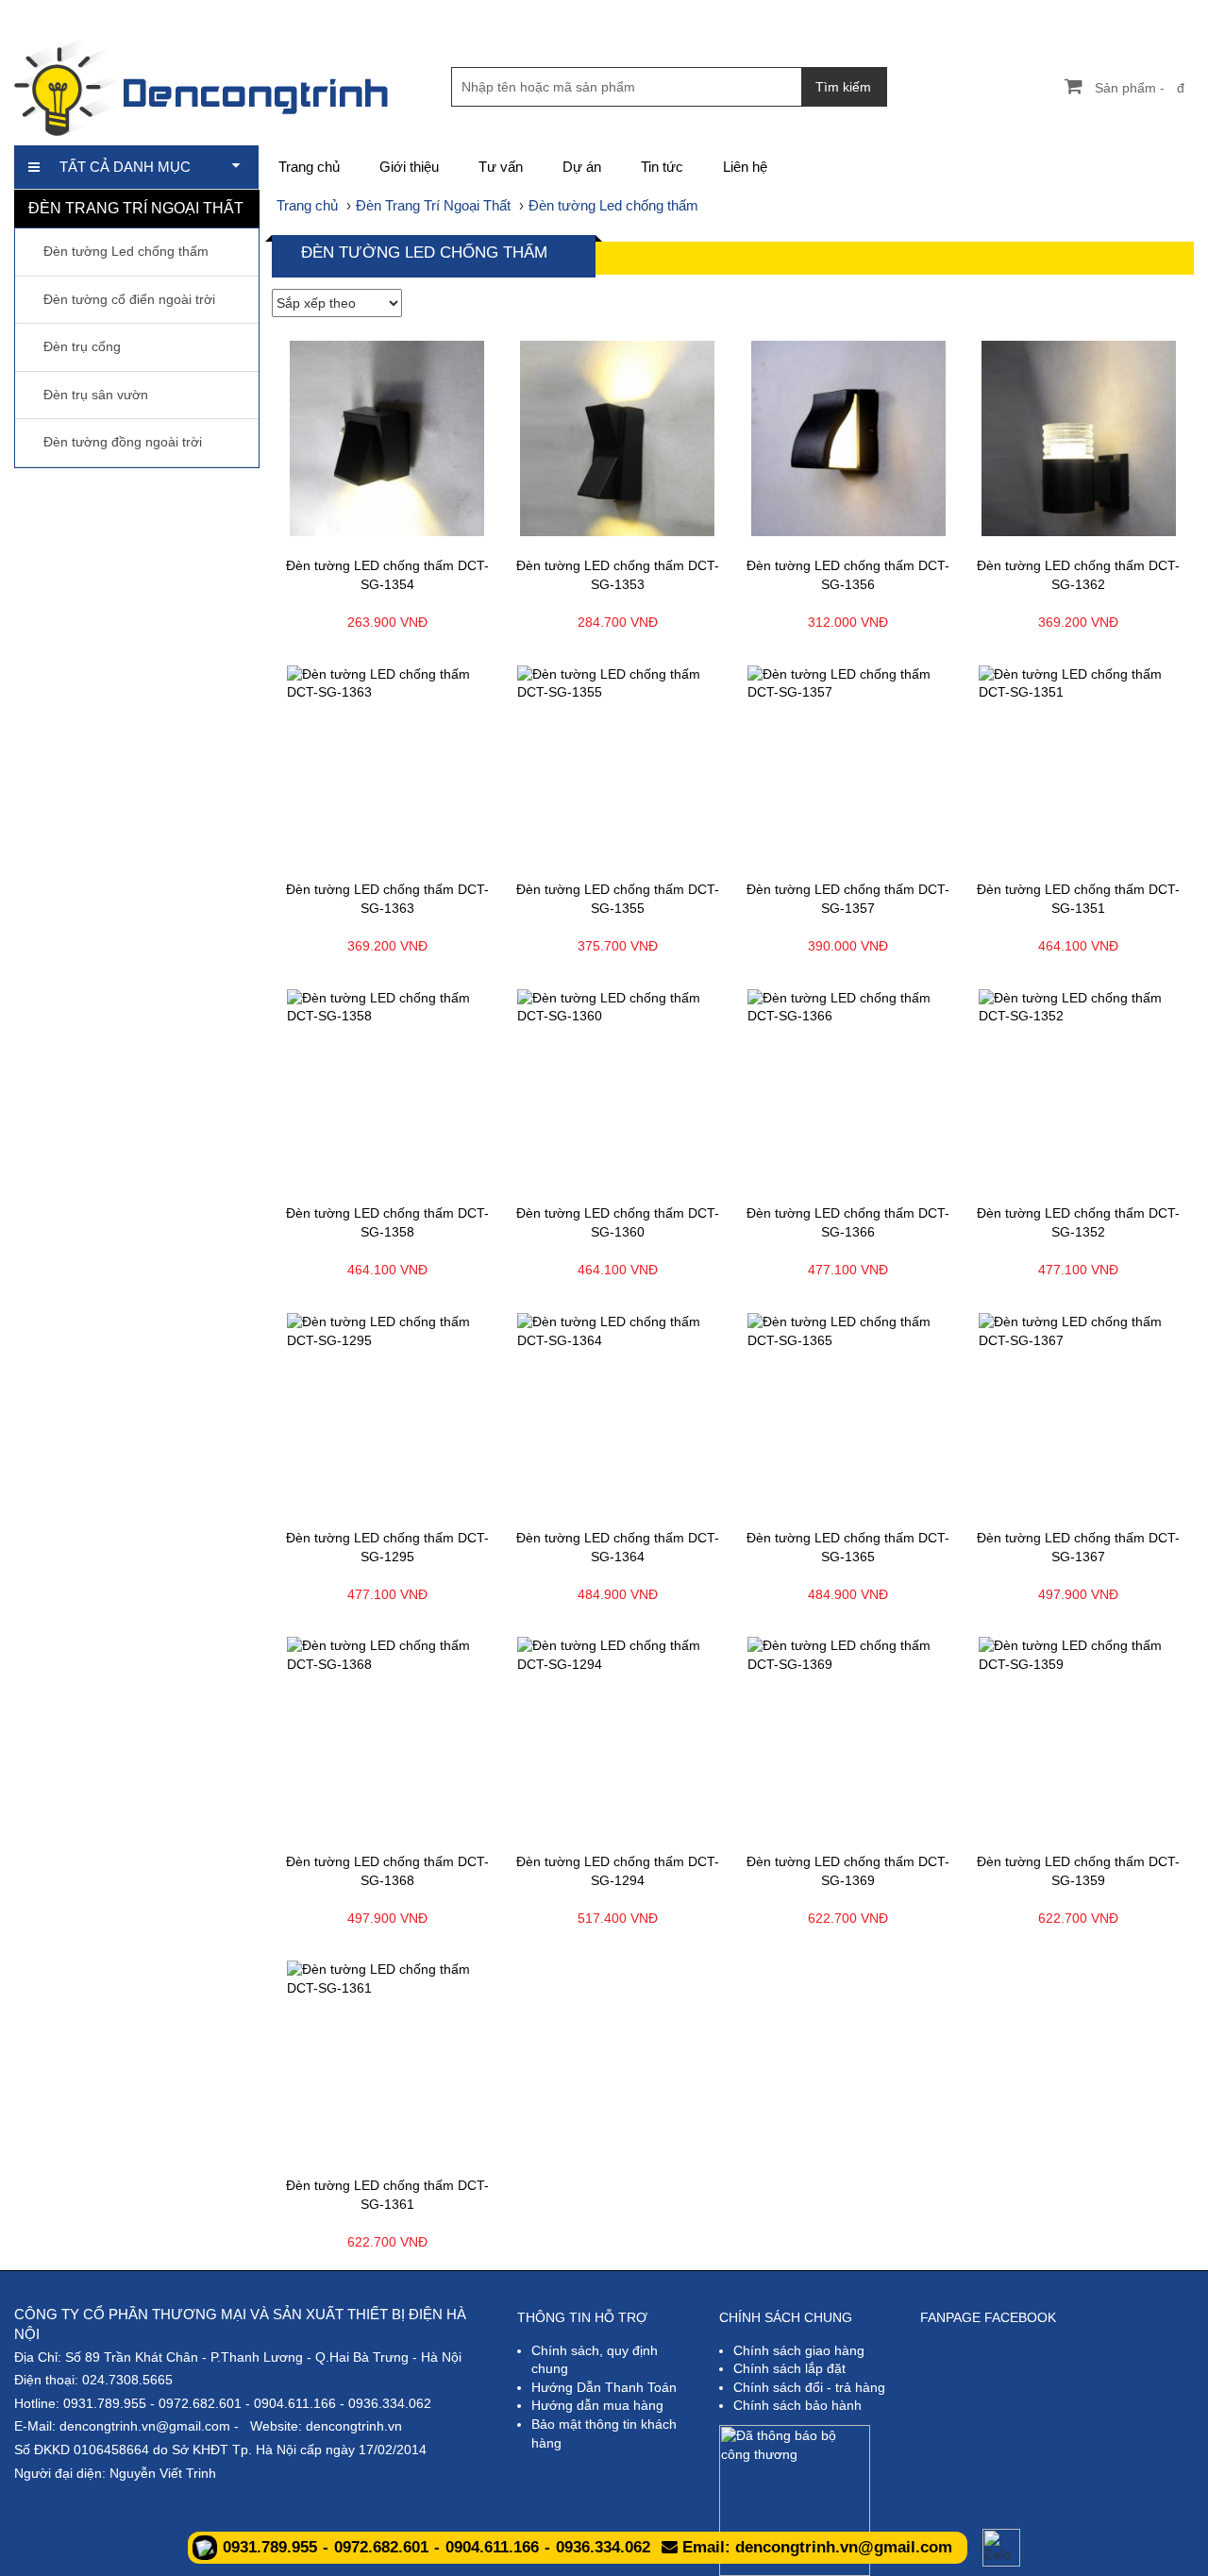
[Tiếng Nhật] (1116, 14)
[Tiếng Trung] (1148, 14)
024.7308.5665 (127, 2380)
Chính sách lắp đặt (789, 2368)
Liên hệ (745, 167)
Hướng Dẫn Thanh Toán (604, 2387)
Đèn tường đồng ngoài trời (123, 442)
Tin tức (662, 167)
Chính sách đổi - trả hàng (809, 2387)
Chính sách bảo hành (797, 2405)
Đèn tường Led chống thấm (126, 251)
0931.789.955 (105, 2403)
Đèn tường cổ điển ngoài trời (129, 299)
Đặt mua (443, 531)
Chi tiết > (332, 531)
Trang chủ (309, 167)
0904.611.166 (295, 2403)
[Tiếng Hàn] (1180, 14)
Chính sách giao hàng (799, 2350)
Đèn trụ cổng (82, 346)
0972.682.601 (200, 2403)
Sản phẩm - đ (1140, 88)
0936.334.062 (390, 2403)
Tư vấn (501, 167)
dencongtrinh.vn (354, 2426)
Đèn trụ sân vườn (96, 395)
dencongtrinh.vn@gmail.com (145, 2426)
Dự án (582, 167)
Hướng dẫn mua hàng (597, 2405)
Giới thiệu (409, 167)
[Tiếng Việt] (1052, 14)
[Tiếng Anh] (1084, 14)
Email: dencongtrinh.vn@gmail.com (815, 2547)
